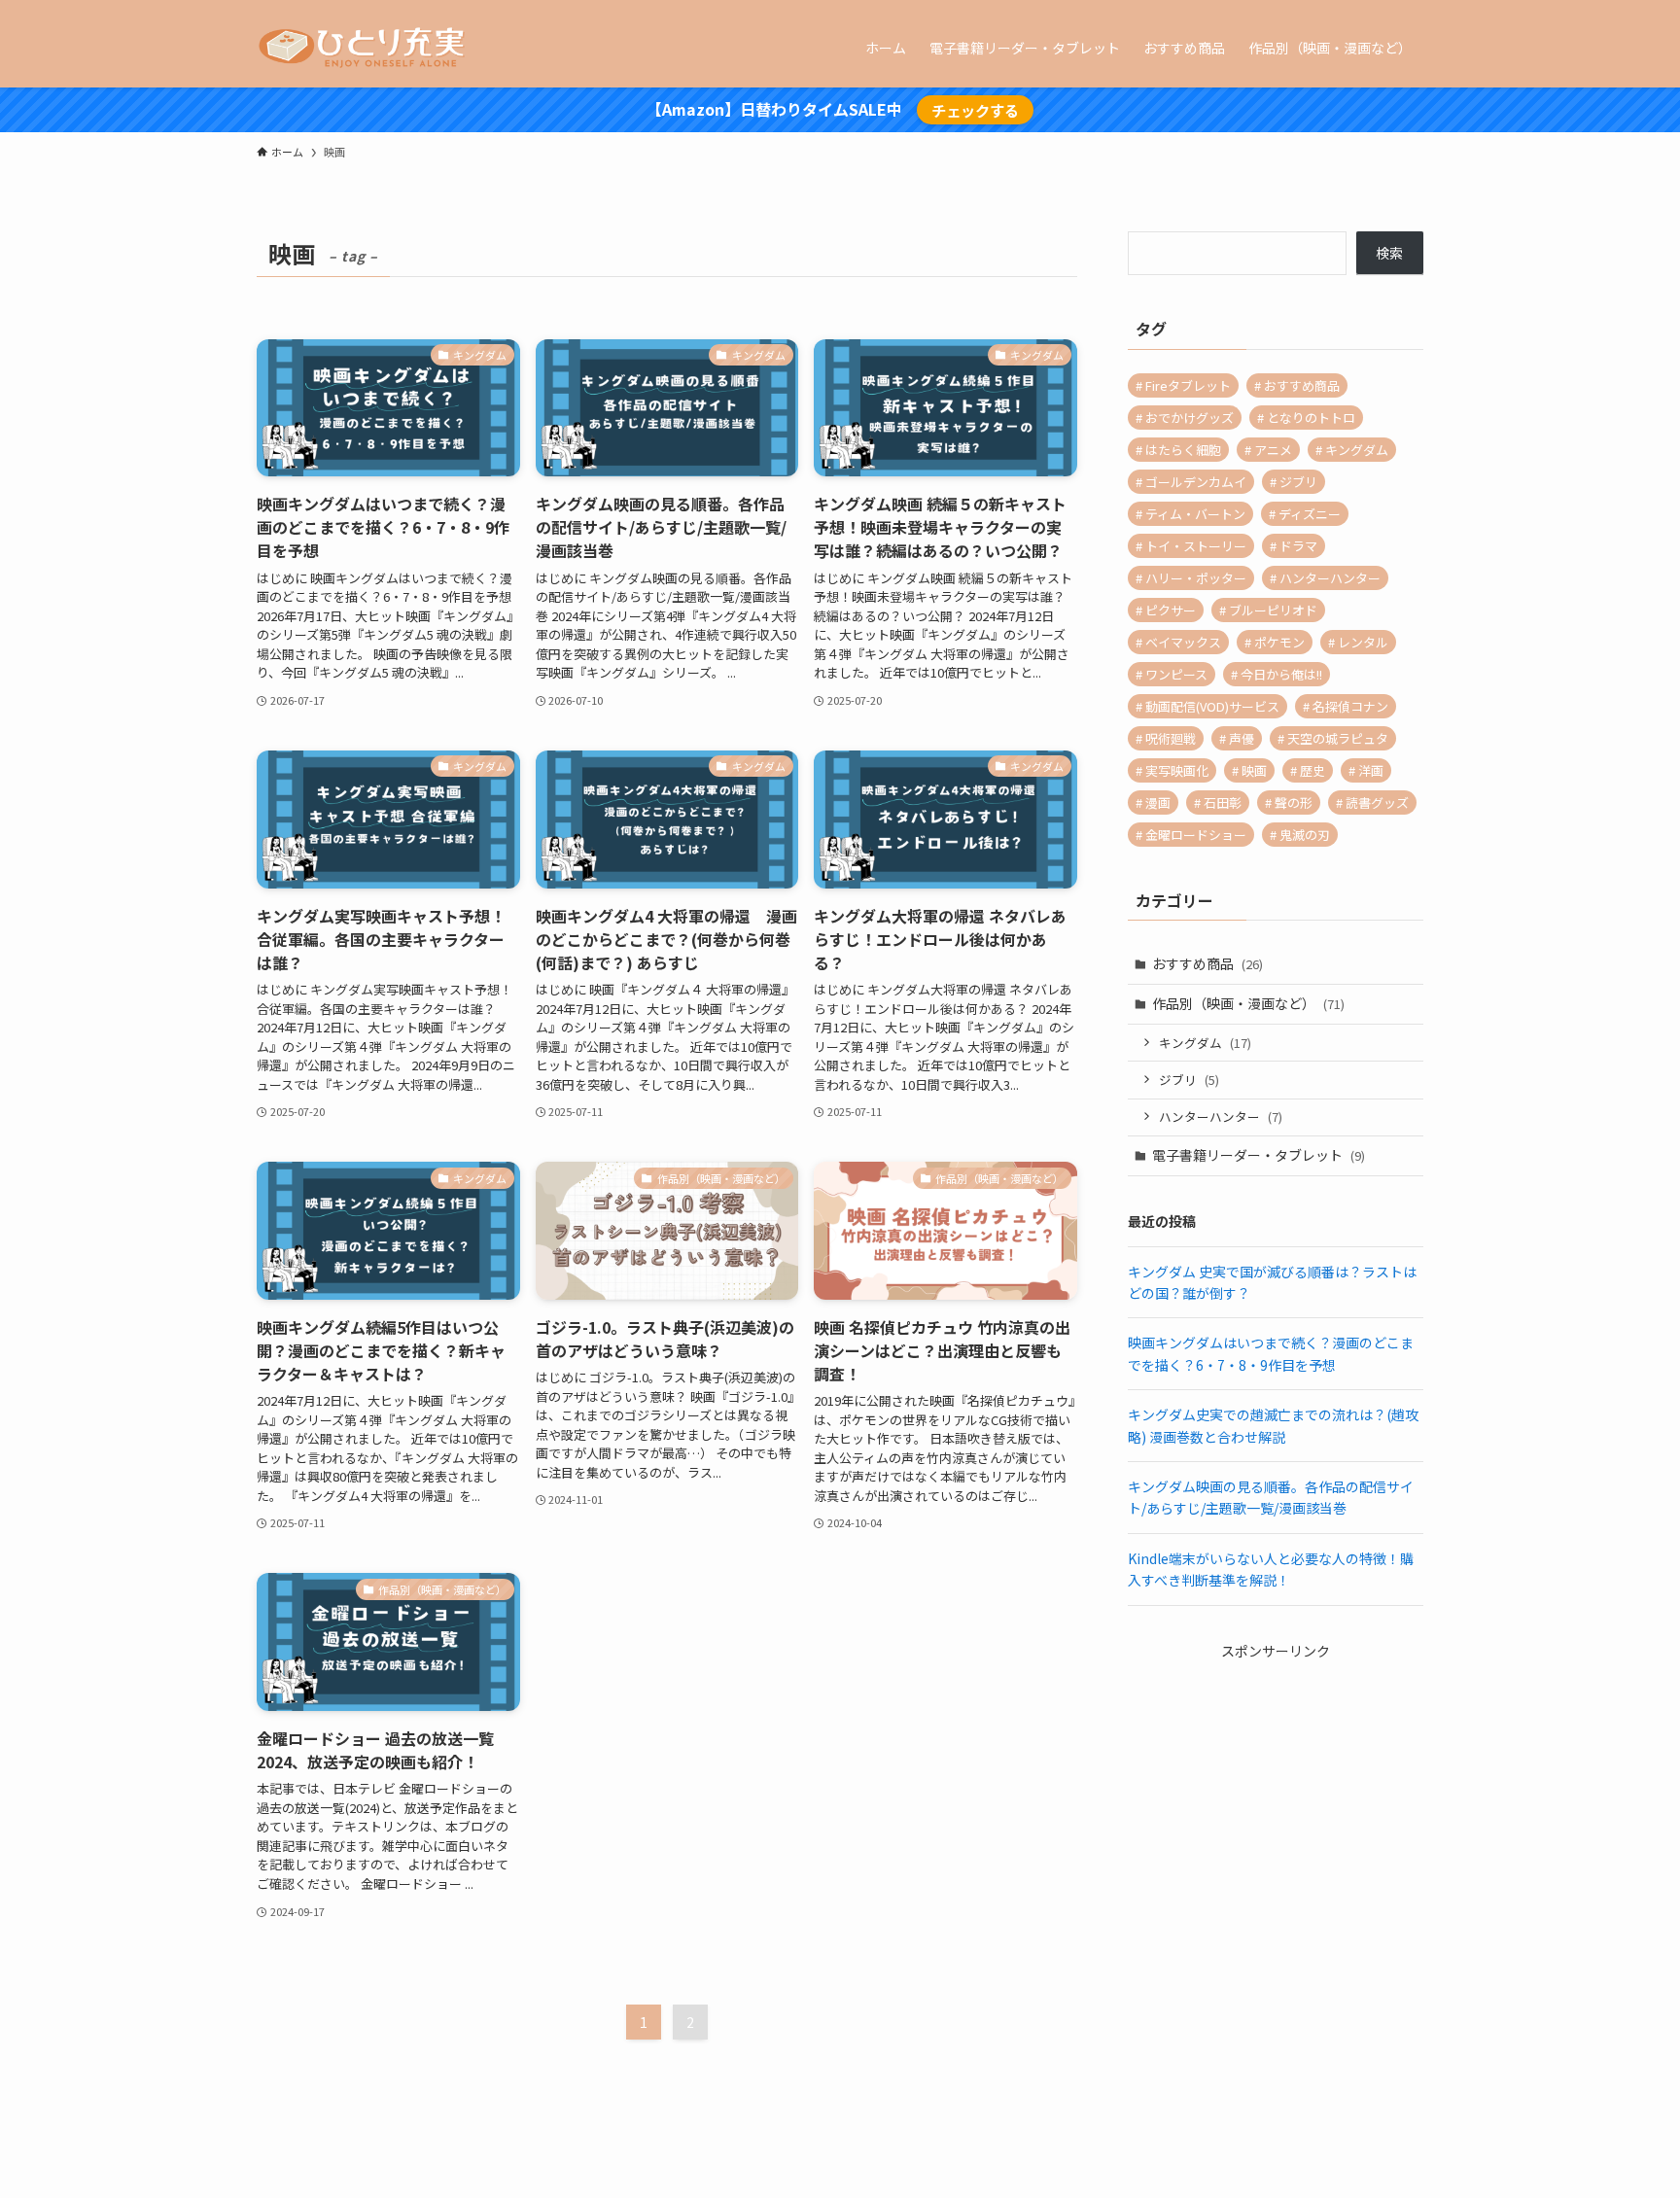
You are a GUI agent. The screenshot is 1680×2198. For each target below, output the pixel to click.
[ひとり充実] (365, 48)
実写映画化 (1177, 770)
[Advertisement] (1276, 1783)
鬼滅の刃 (1305, 835)
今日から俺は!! (1281, 674)
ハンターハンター (1330, 578)
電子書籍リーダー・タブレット (1259, 1155)
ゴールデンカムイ (1196, 482)
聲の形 (1294, 802)
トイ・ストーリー (1196, 546)
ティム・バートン (1195, 514)
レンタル (1363, 642)
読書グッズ (1377, 802)
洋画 (1371, 770)
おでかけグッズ (1190, 418)
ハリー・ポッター (1196, 578)
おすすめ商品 (1302, 385)
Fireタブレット (1188, 385)
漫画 (1158, 802)
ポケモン (1279, 642)
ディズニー (1310, 514)
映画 (1254, 770)
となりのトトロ (1311, 418)
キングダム (1357, 450)
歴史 (1312, 770)
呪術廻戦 (1171, 738)
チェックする (975, 110)
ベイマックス (1183, 642)
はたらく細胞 (1183, 450)
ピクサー (1171, 610)
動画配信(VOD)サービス (1212, 706)
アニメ (1273, 450)
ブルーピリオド (1273, 610)
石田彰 (1223, 802)
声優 (1242, 738)
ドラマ (1298, 546)
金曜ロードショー (1196, 835)
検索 (1389, 253)
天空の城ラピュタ (1338, 738)
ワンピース (1176, 674)
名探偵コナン (1350, 706)
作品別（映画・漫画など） (1248, 1003)
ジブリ (1298, 482)
